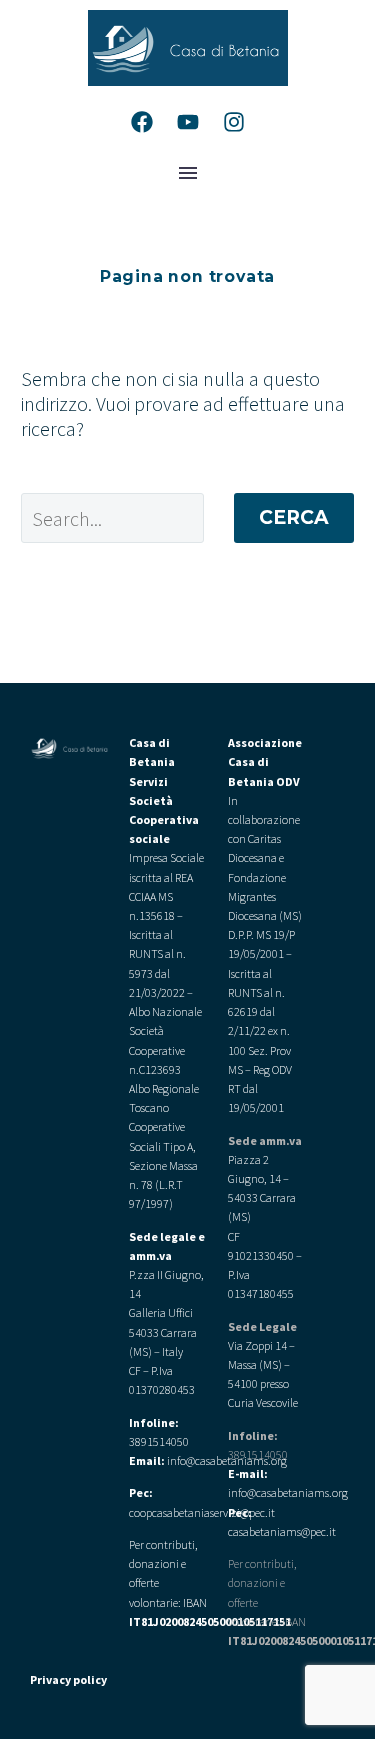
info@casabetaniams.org (288, 1492)
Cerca (294, 517)
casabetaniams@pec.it (282, 1531)
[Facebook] (142, 122)
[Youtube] (188, 122)
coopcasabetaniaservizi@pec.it (202, 1512)
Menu (188, 173)
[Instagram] (234, 122)
